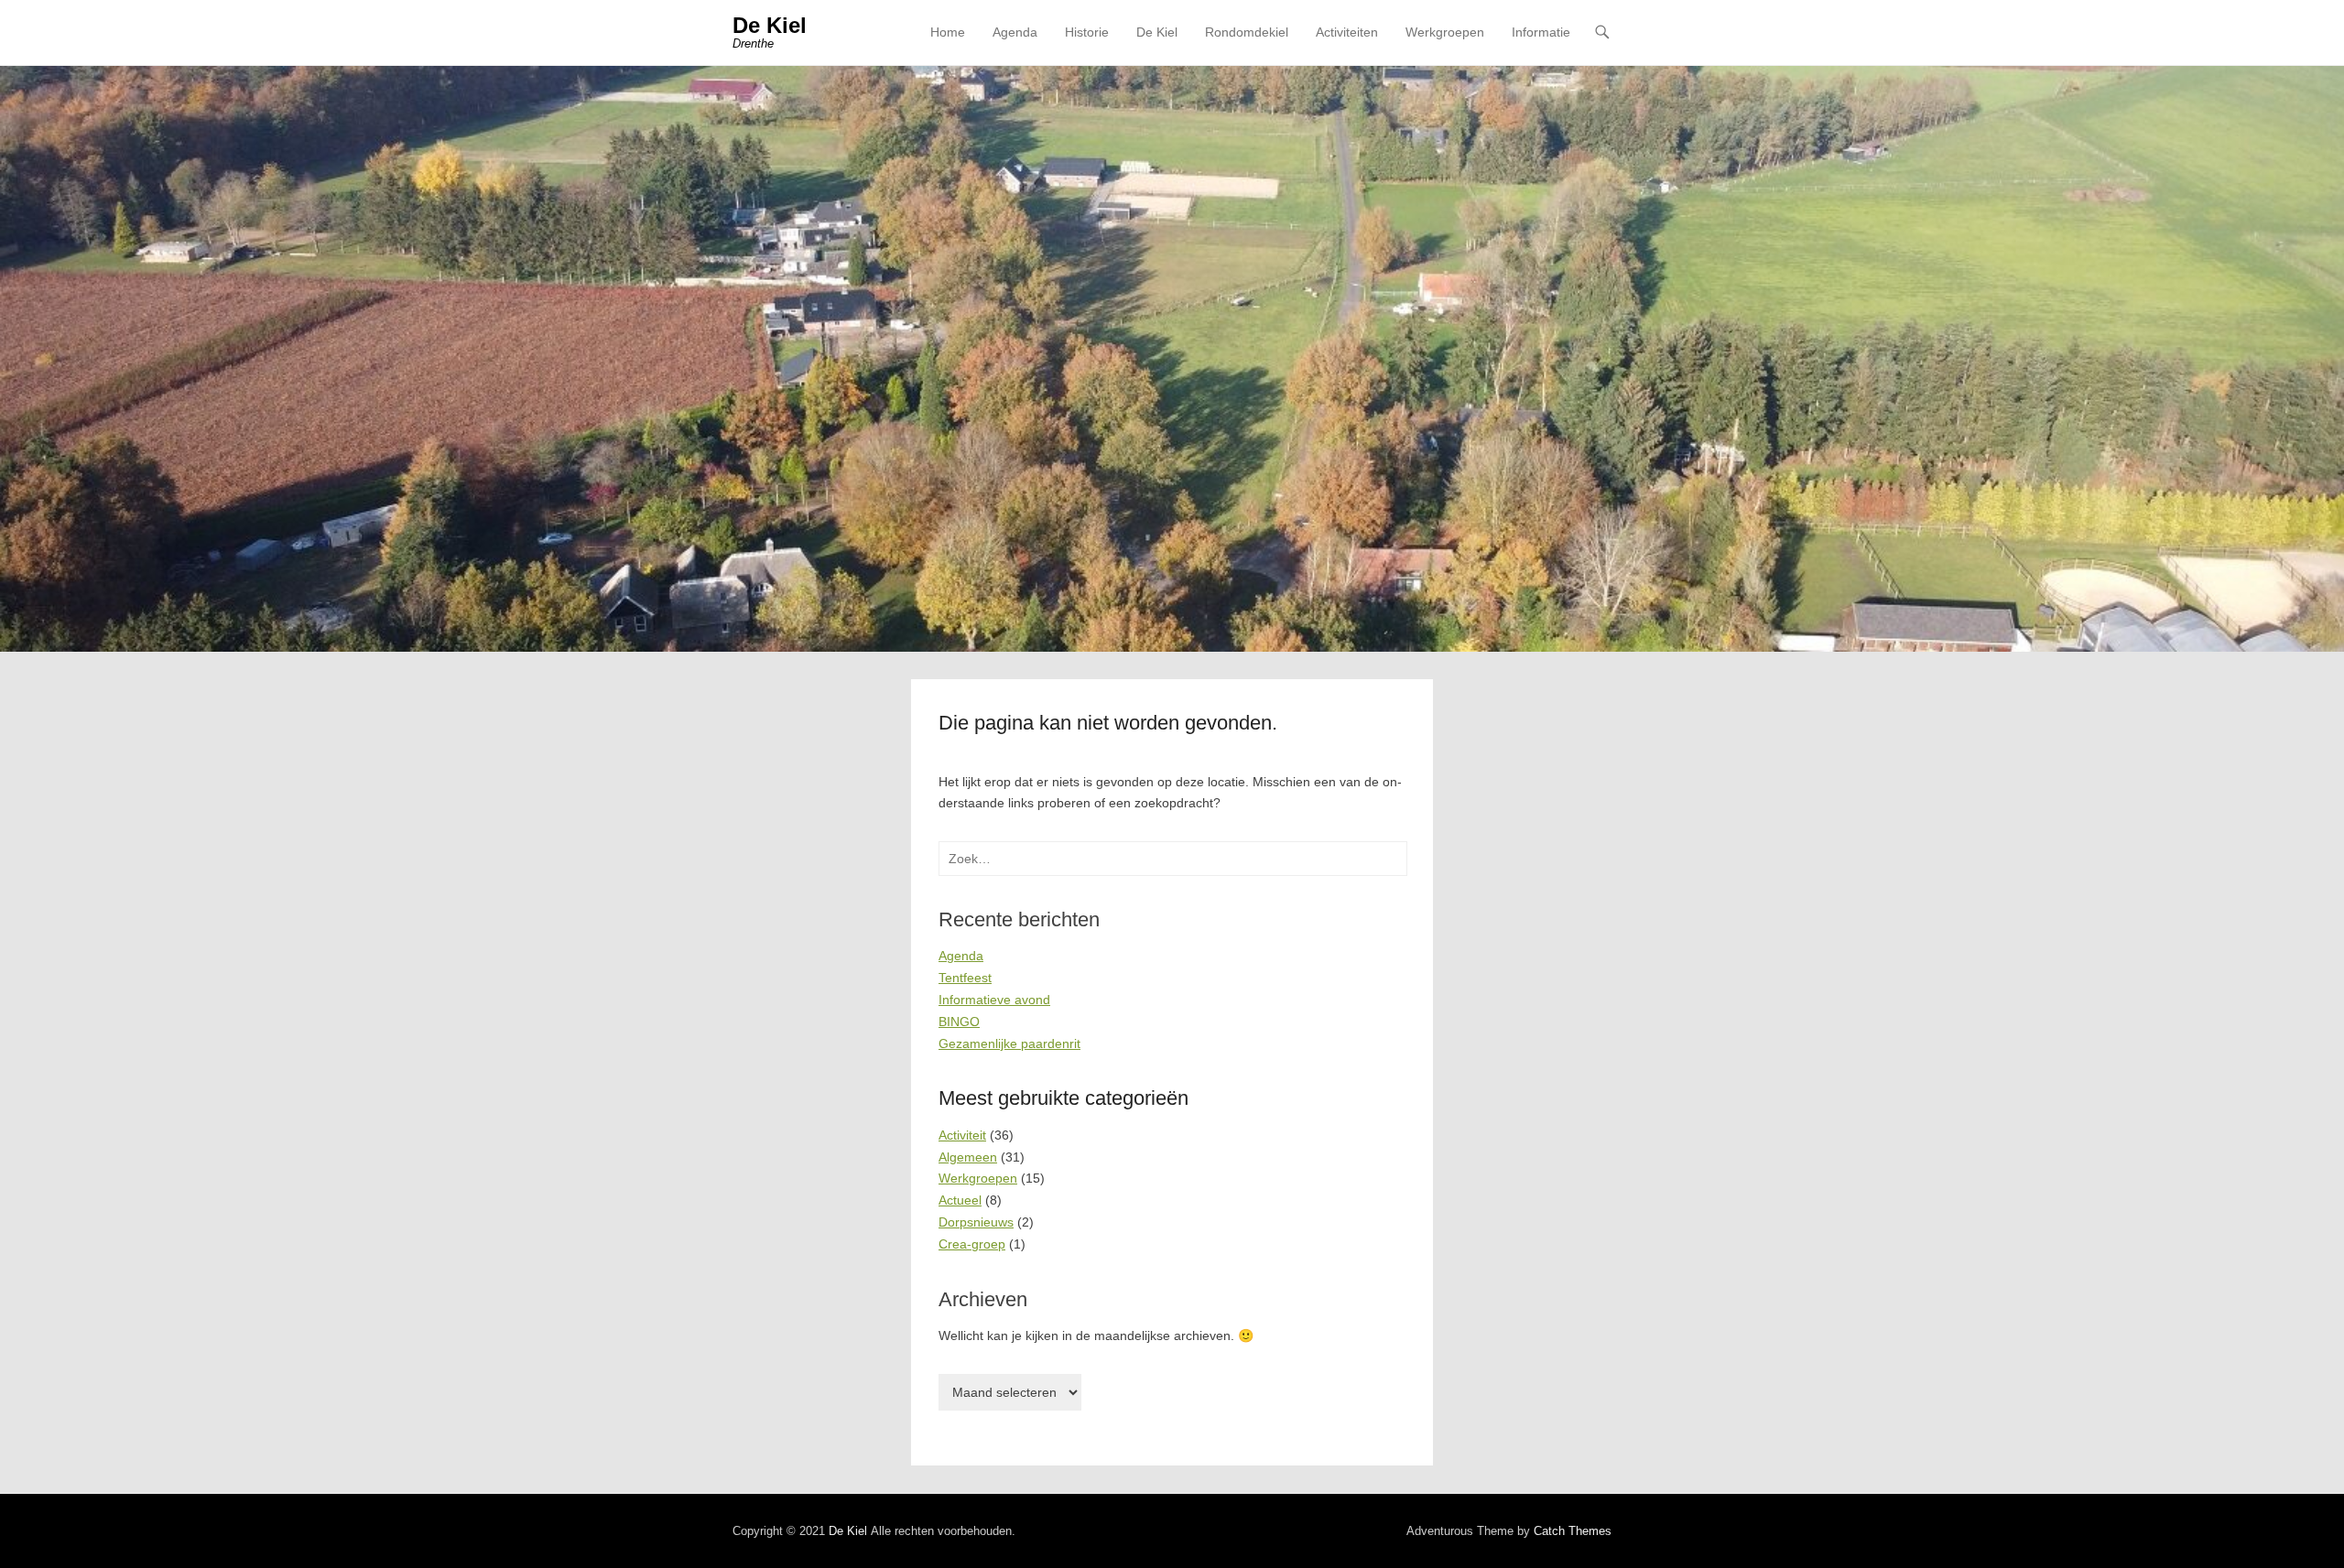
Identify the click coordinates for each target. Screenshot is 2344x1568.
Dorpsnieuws (976, 1222)
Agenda (1015, 32)
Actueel (960, 1200)
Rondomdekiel (1247, 32)
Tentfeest (965, 978)
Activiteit (962, 1135)
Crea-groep (972, 1244)
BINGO (959, 1022)
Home (948, 32)
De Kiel (770, 25)
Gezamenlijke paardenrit (1009, 1044)
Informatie (1541, 32)
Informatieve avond (994, 1000)
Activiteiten (1347, 32)
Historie (1087, 32)
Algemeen (968, 1157)
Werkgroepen (1445, 32)
